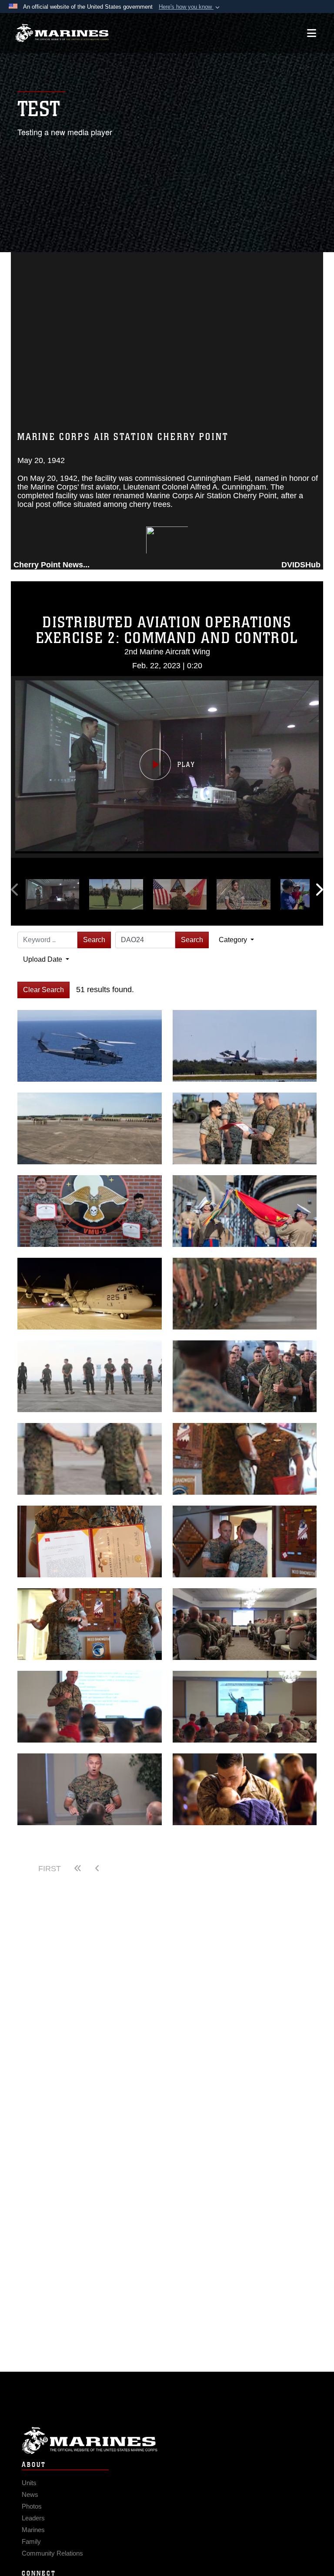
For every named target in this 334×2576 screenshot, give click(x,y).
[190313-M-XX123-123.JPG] (90, 1294)
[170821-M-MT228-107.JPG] (245, 1376)
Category (234, 940)
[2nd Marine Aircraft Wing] (62, 33)
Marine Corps (167, 2441)
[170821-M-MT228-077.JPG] (90, 1376)
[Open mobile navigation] (312, 33)
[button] (190, 7)
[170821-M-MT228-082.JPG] (90, 1459)
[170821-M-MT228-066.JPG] (245, 1294)
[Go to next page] (167, 1869)
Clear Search (43, 990)
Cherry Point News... (52, 565)
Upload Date (43, 959)
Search (94, 940)
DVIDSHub (301, 565)
